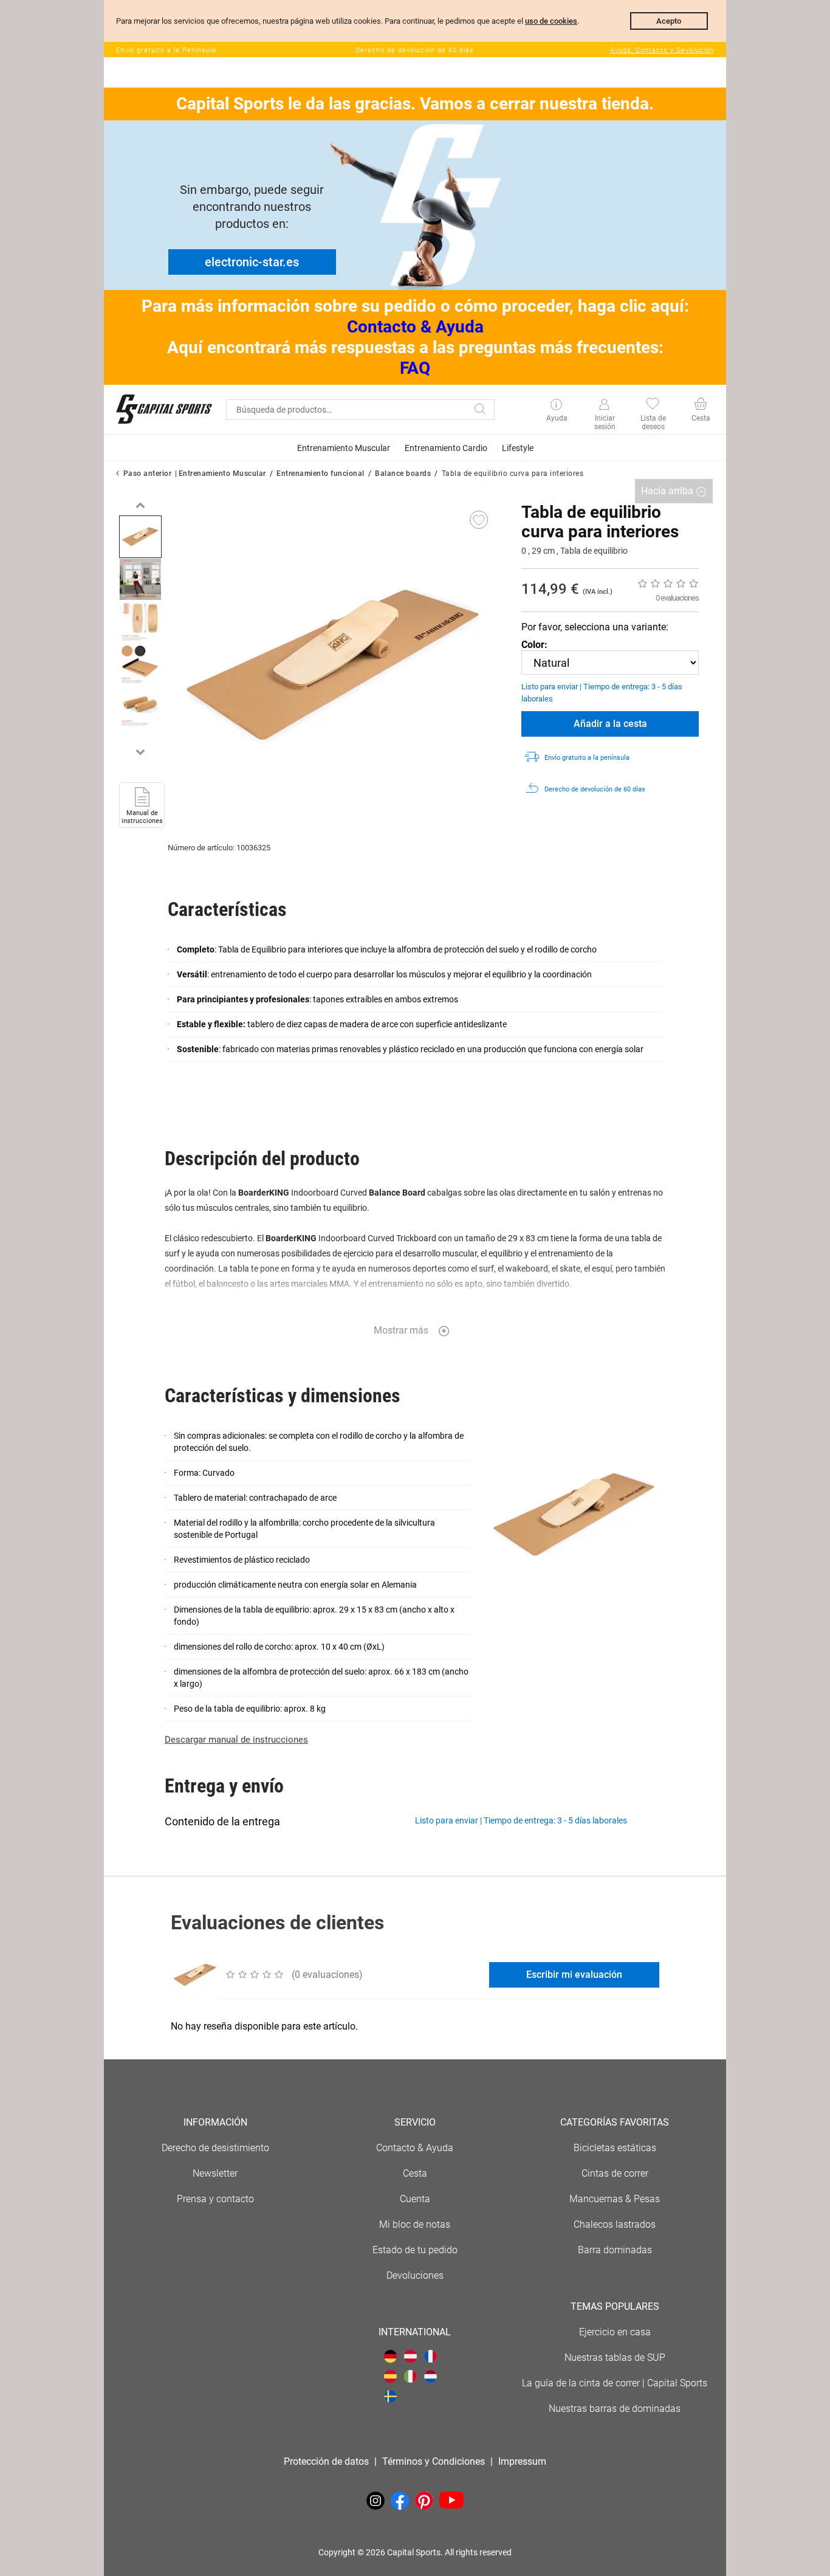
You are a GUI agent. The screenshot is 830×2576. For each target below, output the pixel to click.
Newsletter (215, 2173)
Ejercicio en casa (615, 2332)
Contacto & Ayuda (415, 327)
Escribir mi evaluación (574, 1975)
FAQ (415, 368)
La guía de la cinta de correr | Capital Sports (615, 2383)
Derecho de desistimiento (215, 2148)
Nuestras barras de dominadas (615, 2409)
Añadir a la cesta (610, 724)
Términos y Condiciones (434, 2461)
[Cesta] (700, 405)
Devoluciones (415, 2275)
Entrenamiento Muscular (222, 474)
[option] (140, 537)
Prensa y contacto (215, 2199)
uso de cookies (551, 21)
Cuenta (415, 2199)
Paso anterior (148, 474)
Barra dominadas (615, 2250)
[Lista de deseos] (652, 405)
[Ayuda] (556, 405)
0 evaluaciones (677, 598)
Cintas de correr (615, 2173)
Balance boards (403, 474)
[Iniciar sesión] (604, 405)
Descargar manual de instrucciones (236, 1740)
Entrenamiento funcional (321, 474)
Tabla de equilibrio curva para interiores (513, 474)
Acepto (669, 21)
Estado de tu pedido (415, 2250)
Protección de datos (326, 2461)
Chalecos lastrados (615, 2224)
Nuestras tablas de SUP (615, 2357)
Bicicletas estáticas (615, 2148)
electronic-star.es (252, 262)
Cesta (415, 2173)
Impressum (522, 2461)
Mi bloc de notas (415, 2224)
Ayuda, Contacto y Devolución (662, 50)
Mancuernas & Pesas (615, 2199)
